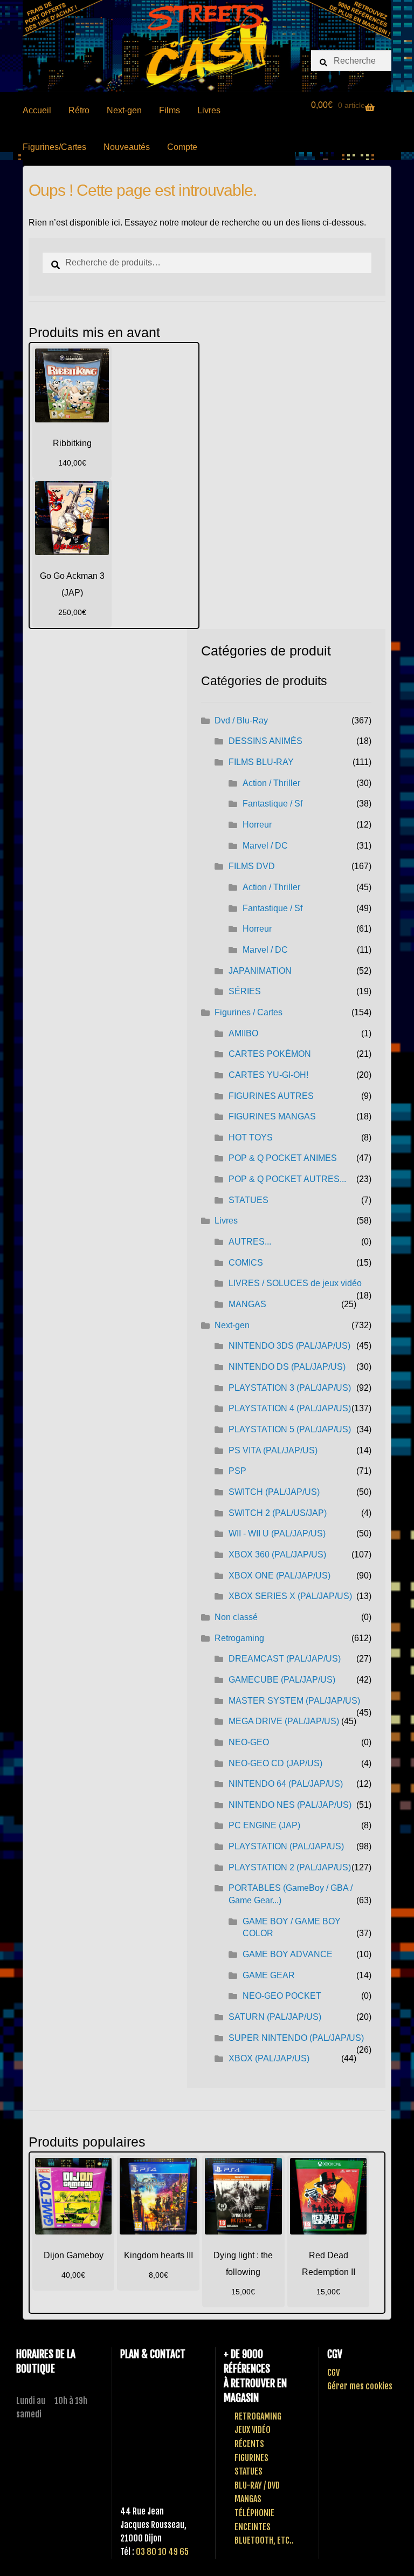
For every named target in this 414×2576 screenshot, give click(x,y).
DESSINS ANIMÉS (265, 741)
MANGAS (247, 1304)
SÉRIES (245, 991)
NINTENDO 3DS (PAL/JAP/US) (289, 1346)
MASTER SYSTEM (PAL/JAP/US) (294, 1701)
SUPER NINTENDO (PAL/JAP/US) (296, 2038)
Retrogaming (239, 1638)
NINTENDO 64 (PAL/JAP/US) (286, 1784)
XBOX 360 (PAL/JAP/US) (277, 1555)
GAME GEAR (269, 1975)
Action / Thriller (271, 783)
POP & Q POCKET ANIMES (283, 1158)
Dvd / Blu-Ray (241, 720)
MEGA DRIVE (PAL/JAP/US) (284, 1721)
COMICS (246, 1263)
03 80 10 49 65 (162, 2552)
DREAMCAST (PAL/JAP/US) (285, 1659)
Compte (182, 147)
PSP (237, 1471)
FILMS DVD (252, 866)
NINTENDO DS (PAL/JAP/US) (287, 1367)
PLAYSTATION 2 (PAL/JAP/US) (290, 1867)
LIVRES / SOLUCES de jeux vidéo (295, 1283)
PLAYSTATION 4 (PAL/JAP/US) (290, 1408)
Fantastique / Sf (272, 804)
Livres (209, 110)
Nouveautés (127, 147)
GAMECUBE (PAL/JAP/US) (282, 1680)
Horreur (257, 825)
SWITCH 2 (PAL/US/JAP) (278, 1513)
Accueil (37, 110)
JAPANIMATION (260, 971)
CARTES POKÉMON (270, 1054)
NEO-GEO (249, 1742)
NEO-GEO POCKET (282, 1996)
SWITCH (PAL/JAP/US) (274, 1492)
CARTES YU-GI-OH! (268, 1075)
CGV (333, 2373)
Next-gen (124, 110)
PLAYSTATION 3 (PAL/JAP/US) (290, 1388)
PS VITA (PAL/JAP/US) (273, 1450)
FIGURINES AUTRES (271, 1096)
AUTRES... (250, 1242)
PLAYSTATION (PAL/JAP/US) (286, 1846)
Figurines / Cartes (249, 1012)
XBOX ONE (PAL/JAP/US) (280, 1576)
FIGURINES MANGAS (272, 1116)
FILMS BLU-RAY (261, 762)
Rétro (79, 110)
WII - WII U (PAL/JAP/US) (277, 1533)
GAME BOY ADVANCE (288, 1954)
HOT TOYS (251, 1137)
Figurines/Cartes (54, 147)
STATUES (249, 1200)
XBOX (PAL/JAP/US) (269, 2058)
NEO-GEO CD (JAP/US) (275, 1763)
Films (170, 110)
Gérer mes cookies (360, 2386)
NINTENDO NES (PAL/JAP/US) (290, 1805)
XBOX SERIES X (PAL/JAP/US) (290, 1596)
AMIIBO (243, 1033)
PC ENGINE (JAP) (264, 1825)
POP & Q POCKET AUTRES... (287, 1179)
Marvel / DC (265, 846)
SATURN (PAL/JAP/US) (275, 2017)
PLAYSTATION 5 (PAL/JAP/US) (290, 1429)
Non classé (236, 1617)
